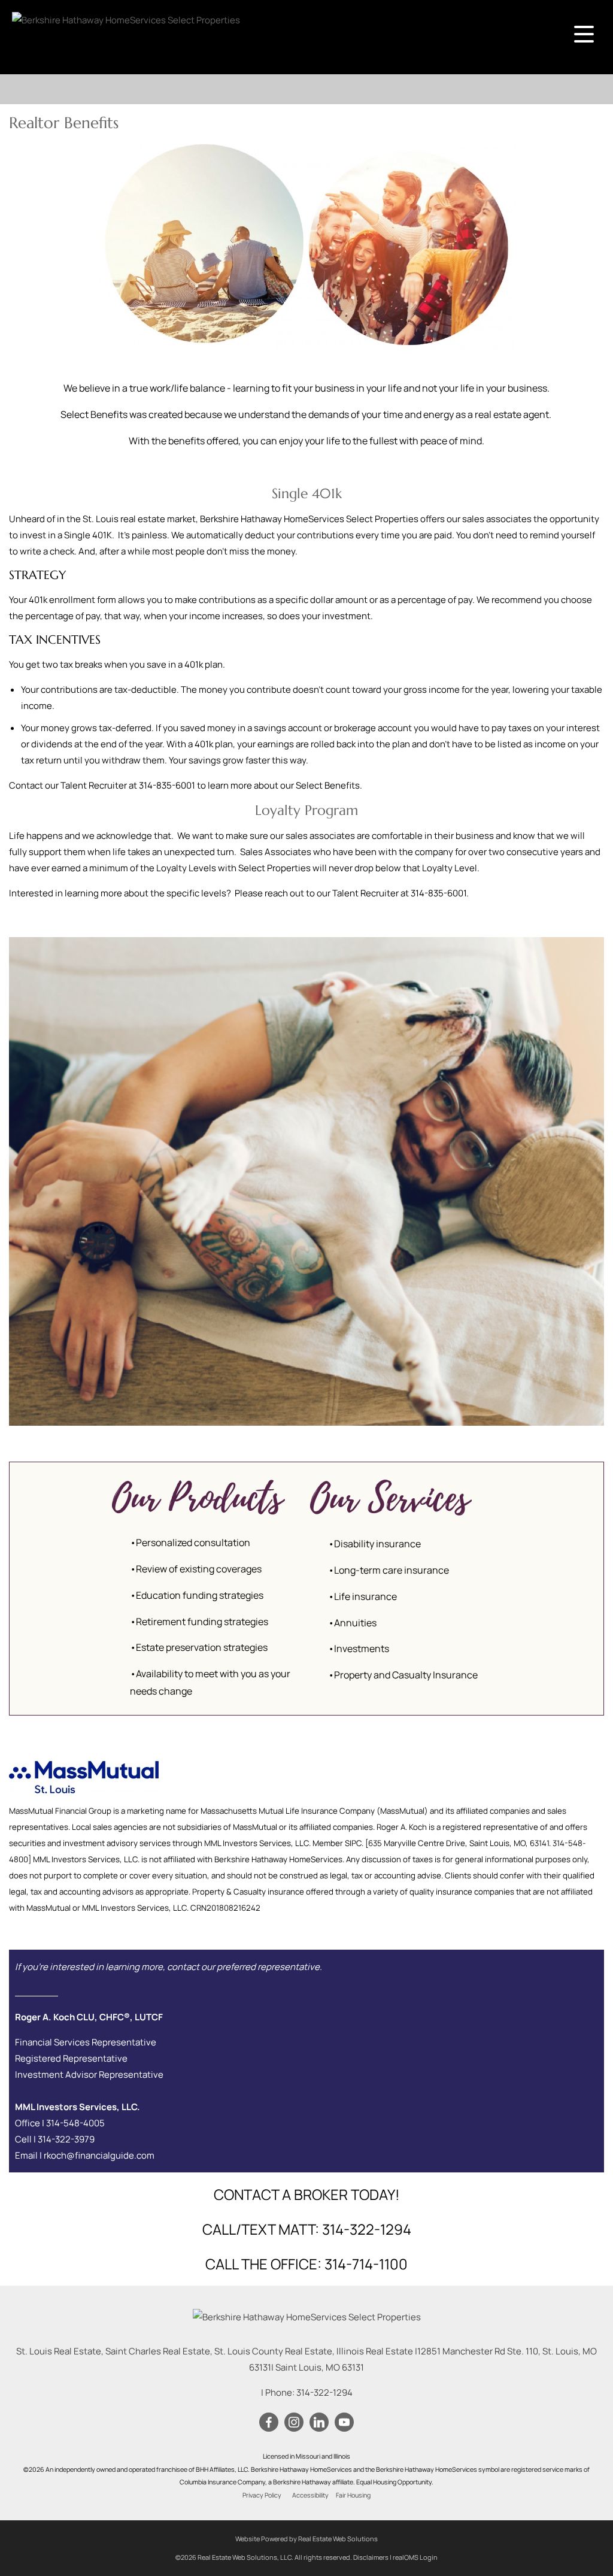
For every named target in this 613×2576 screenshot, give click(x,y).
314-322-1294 (324, 2392)
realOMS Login (415, 2557)
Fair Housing (353, 2495)
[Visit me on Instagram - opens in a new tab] (294, 2423)
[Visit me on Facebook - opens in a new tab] (269, 2423)
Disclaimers (371, 2557)
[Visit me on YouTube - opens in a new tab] (344, 2423)
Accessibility (310, 2495)
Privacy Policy (262, 2495)
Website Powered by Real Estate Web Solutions (306, 2539)
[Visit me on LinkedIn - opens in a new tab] (319, 2423)
